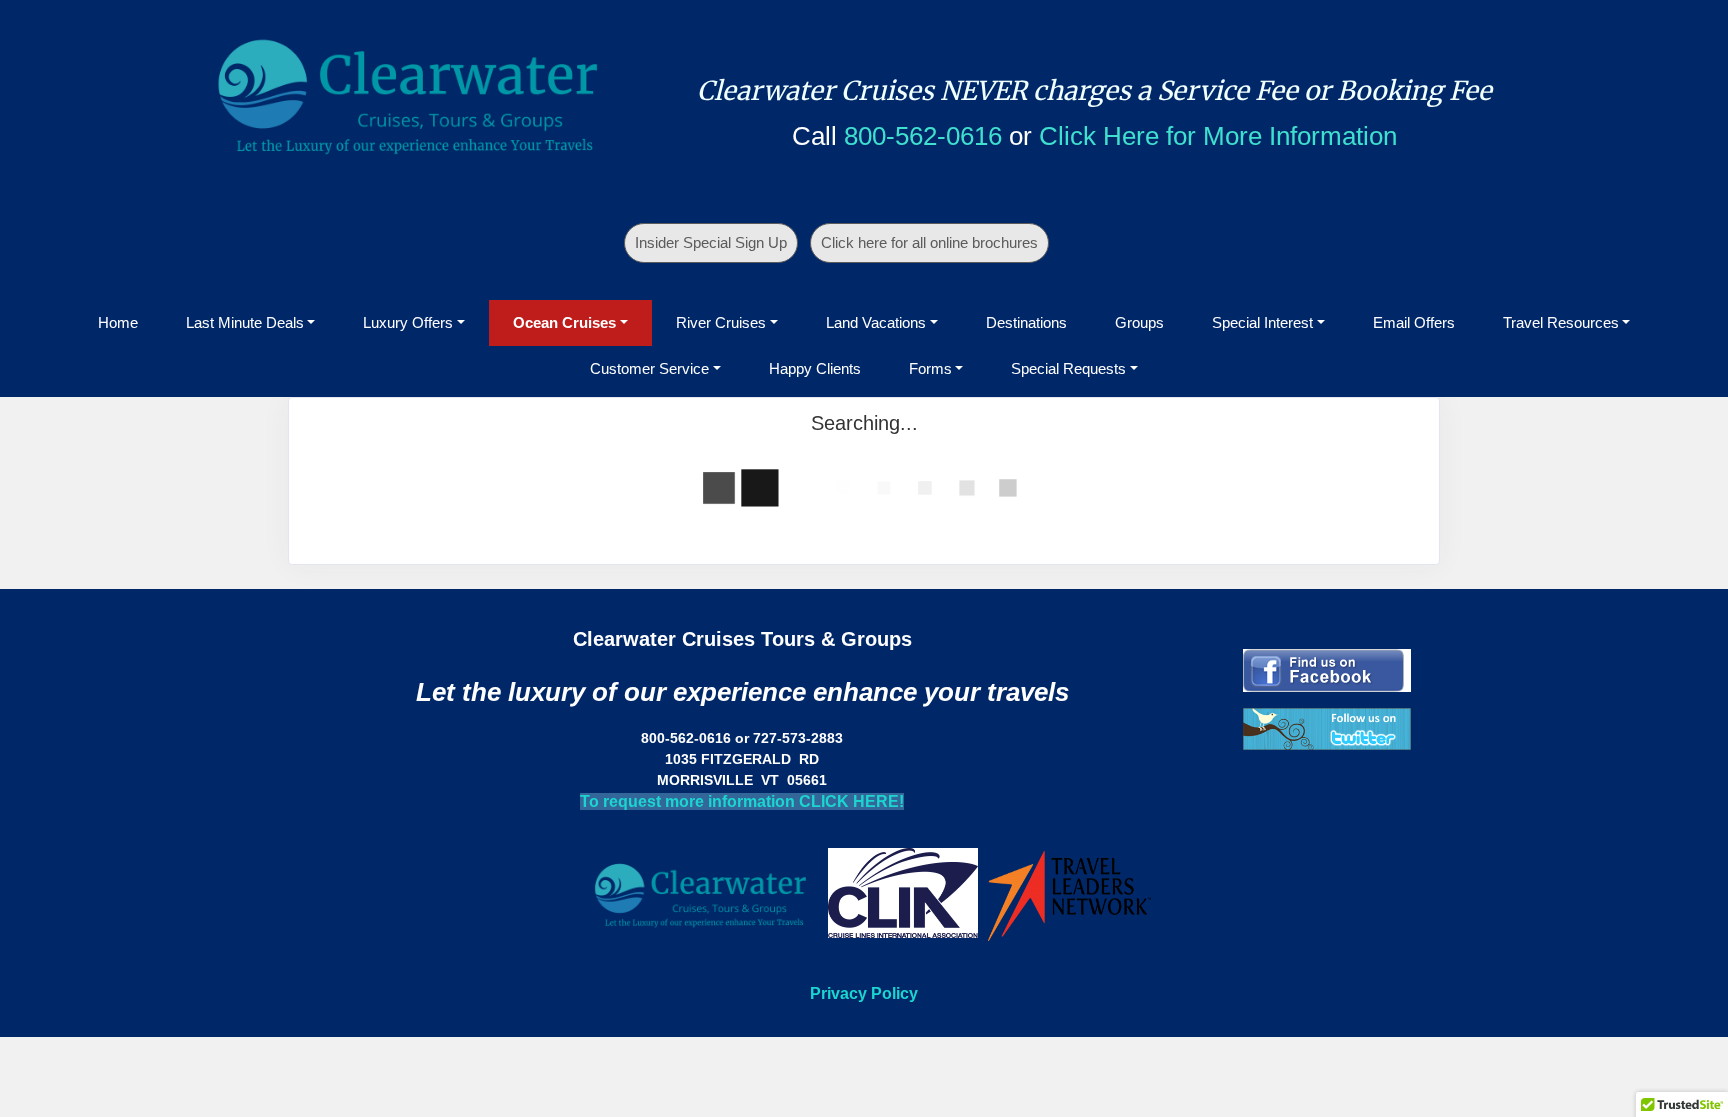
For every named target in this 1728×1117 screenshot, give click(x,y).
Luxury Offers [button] (408, 322)
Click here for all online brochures (929, 242)
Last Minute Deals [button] (245, 322)
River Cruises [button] (721, 322)
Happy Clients (815, 368)
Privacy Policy (864, 993)
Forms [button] (930, 368)
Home (118, 322)
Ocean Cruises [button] (564, 322)
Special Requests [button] (1068, 368)
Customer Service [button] (649, 368)
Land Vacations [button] (876, 322)
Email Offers (1414, 322)
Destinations (1026, 322)
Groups (1139, 322)
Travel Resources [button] (1561, 322)
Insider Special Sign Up (711, 242)
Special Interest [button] (1262, 322)
